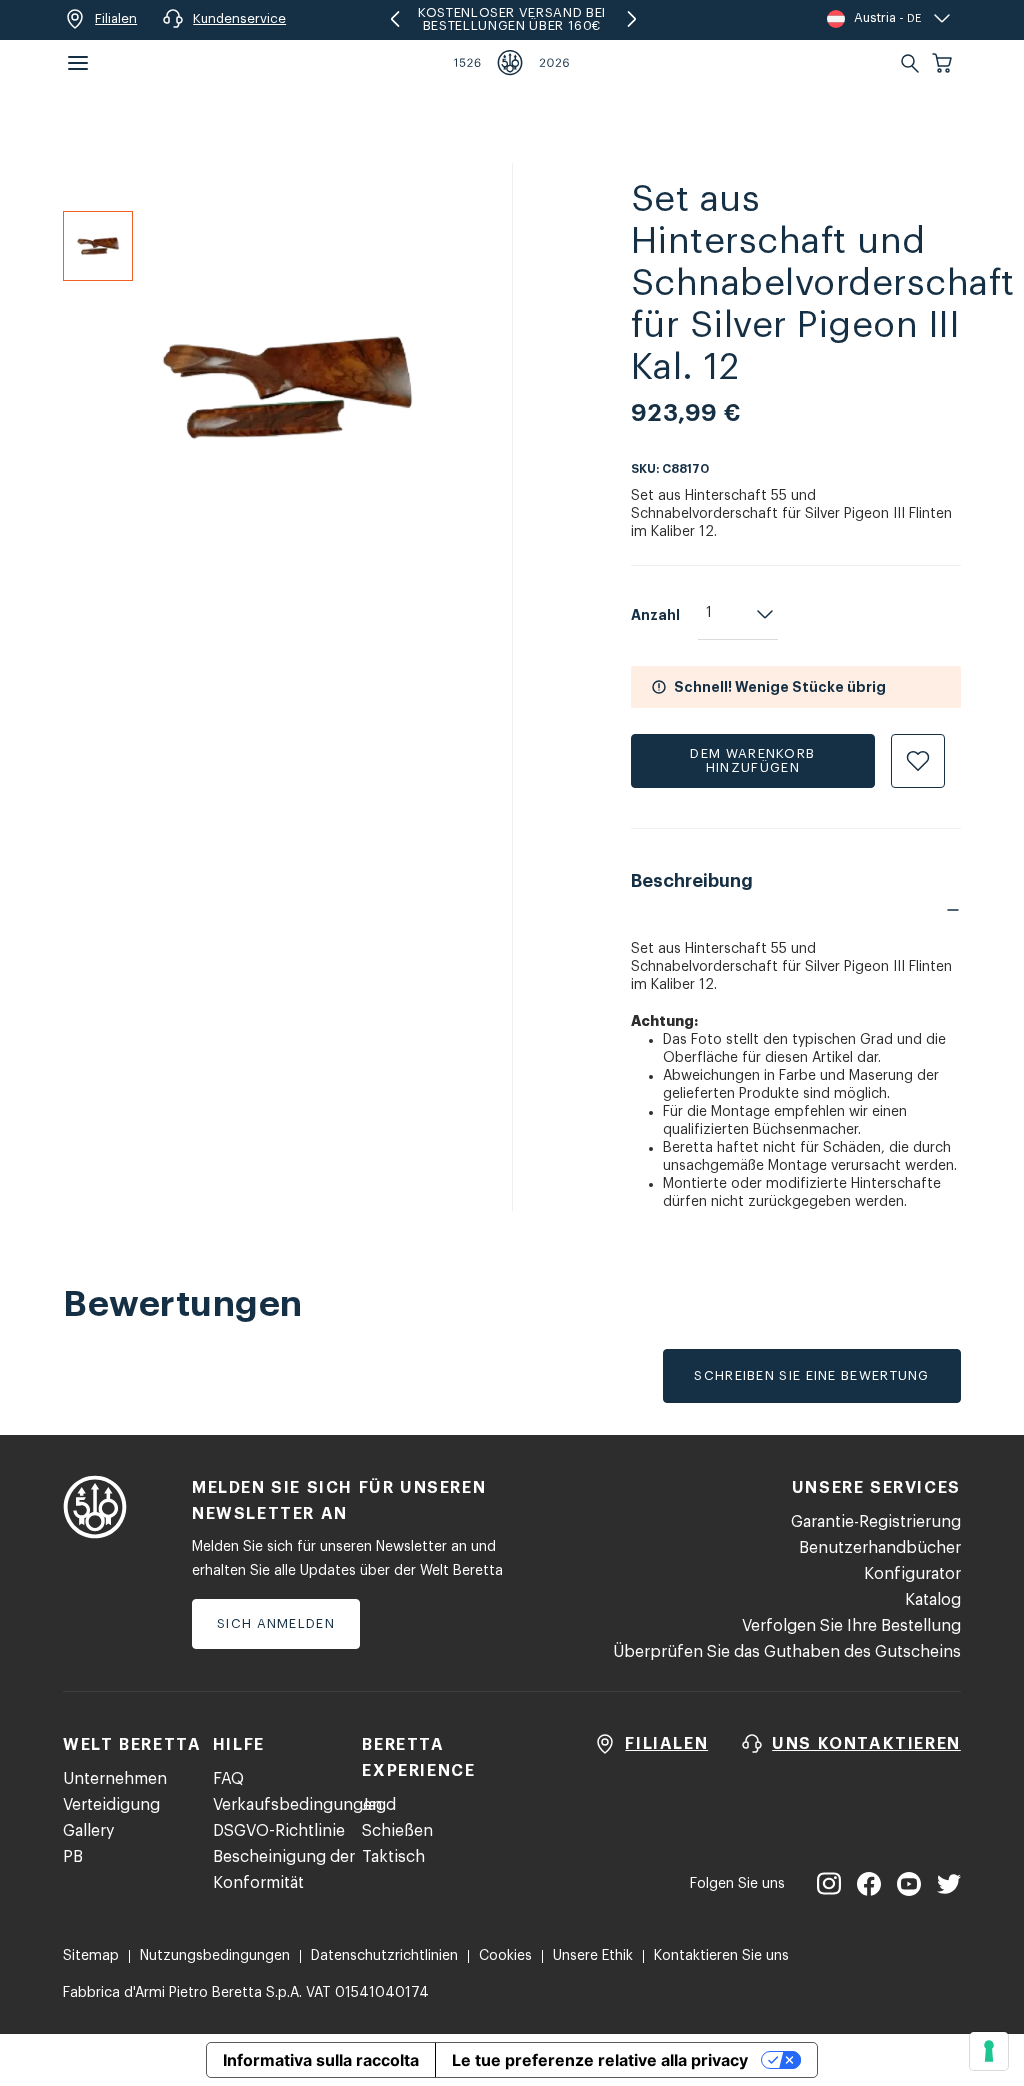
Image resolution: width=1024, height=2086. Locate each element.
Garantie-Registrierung (876, 1522)
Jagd (379, 1805)
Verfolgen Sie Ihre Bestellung (851, 1626)
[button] (944, 63)
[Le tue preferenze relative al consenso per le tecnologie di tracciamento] (989, 2051)
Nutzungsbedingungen (215, 1956)
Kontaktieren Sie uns (721, 1956)
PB (73, 1857)
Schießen (397, 1831)
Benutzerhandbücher (880, 1548)
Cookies (505, 1956)
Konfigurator (912, 1574)
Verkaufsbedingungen (297, 1805)
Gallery (88, 1831)
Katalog (933, 1600)
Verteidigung (111, 1805)
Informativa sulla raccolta (321, 2060)
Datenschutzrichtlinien (384, 1956)
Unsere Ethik (593, 1956)
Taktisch (393, 1857)
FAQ (228, 1779)
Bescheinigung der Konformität (284, 1870)
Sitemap (91, 1956)
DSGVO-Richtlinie (279, 1831)
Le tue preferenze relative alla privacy (600, 2060)
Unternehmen (115, 1779)
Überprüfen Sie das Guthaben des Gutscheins (787, 1652)
